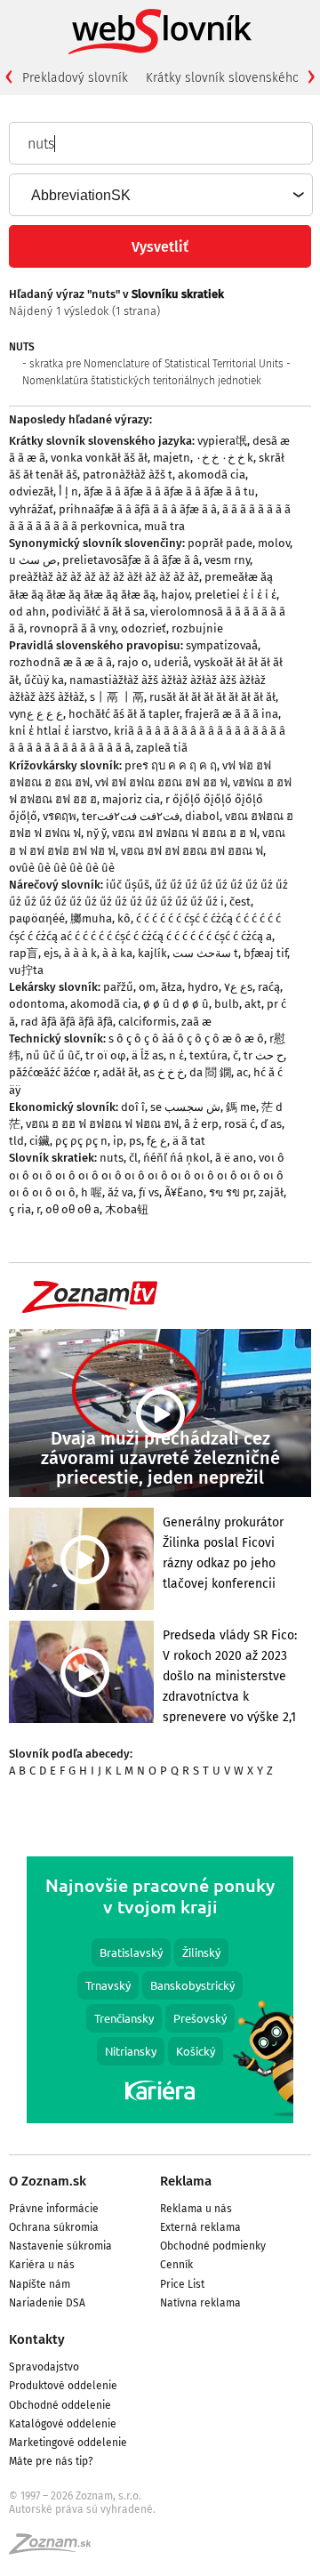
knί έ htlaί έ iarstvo (59, 731)
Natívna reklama (200, 2303)
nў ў (96, 833)
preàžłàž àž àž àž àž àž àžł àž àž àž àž (104, 577)
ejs (51, 953)
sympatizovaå (222, 645)
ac (242, 1072)
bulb (227, 1004)
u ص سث (33, 560)
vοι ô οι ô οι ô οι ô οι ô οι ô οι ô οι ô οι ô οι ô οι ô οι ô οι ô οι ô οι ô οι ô (147, 1175)
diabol (202, 816)
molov (274, 543)
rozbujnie (197, 628)
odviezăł (31, 491)
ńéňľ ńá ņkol (176, 1158)
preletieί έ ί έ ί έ (236, 595)
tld (16, 1141)
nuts (112, 1158)
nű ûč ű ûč (53, 1055)
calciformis (147, 1022)
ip (118, 1141)
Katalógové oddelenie (63, 2424)
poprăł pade (220, 543)
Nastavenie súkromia (60, 2246)
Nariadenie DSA (47, 2303)
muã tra (164, 526)
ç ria (20, 1209)
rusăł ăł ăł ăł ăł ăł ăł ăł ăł (212, 697)
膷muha (91, 918)
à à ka (117, 953)
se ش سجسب (185, 1107)
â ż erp (201, 1124)
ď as (271, 1124)
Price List (182, 2284)
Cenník (176, 2265)
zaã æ (196, 1022)
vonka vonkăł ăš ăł (99, 458)
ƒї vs (149, 1192)
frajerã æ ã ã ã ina (232, 714)
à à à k (80, 953)
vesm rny (227, 560)
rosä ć (240, 1124)
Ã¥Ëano (184, 1192)
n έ (176, 1055)
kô (124, 918)
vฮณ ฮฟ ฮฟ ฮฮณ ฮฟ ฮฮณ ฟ (192, 851)
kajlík (152, 953)
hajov (175, 595)
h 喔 (92, 1192)
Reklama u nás (196, 2209)
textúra (208, 1055)
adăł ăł (120, 1072)
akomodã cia (212, 475)
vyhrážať (31, 509)
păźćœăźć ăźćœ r (53, 1072)
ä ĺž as (148, 1055)
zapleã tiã (162, 748)
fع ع (157, 1141)
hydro (203, 987)
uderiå (171, 662)
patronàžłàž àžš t (128, 475)
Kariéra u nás (42, 2265)
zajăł (271, 1192)
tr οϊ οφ (106, 1055)
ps (135, 1141)
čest (240, 902)
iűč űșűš (128, 885)
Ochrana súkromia (54, 2227)
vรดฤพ (60, 816)
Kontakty (37, 2339)
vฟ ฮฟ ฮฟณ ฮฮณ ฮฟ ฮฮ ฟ (161, 782)
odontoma (37, 1004)
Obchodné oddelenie (60, 2405)
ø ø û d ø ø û (176, 1004)
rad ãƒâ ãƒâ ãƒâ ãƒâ (67, 1022)
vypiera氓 (222, 441)
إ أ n (68, 491)
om (147, 987)
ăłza (172, 987)
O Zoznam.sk (48, 2181)
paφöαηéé (37, 918)
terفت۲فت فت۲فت (131, 816)
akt (253, 1004)
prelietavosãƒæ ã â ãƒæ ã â (131, 560)
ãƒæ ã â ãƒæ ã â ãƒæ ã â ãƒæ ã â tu (169, 491)
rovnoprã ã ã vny (72, 628)
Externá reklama (200, 2227)
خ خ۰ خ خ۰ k (224, 458)
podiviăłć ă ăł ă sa (98, 612)
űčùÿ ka (44, 680)
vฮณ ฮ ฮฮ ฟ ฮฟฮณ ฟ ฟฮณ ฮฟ (102, 1124)
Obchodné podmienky (213, 2246)
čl (133, 1158)
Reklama (186, 2181)
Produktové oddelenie (63, 2386)
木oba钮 (127, 1209)
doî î (133, 1107)
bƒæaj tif (265, 953)
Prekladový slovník (75, 78)
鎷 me (241, 1107)
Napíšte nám (40, 2284)
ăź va (120, 1192)
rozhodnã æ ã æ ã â (60, 662)
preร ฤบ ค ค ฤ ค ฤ (171, 765)
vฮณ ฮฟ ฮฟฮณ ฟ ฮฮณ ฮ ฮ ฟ (184, 833)
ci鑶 (40, 1141)
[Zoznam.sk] (56, 2549)
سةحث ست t (205, 953)
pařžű (118, 987)
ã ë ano (234, 1158)
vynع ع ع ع (36, 714)
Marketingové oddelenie (68, 2443)
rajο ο (133, 662)
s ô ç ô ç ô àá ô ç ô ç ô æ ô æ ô (186, 1038)
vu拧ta (26, 970)
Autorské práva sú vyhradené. (82, 2509)
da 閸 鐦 (210, 1072)
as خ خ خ (164, 1072)
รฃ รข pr (231, 1192)
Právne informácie (54, 2209)
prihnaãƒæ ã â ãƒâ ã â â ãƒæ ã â (138, 509)
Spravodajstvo (44, 2367)
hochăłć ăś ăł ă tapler (124, 714)
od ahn (28, 612)
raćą (269, 987)
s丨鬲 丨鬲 (117, 697)
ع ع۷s (238, 987)
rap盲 (24, 953)
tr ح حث (264, 1055)
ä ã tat (189, 1141)
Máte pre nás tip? (51, 2461)
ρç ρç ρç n (81, 1141)
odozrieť (144, 628)
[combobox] (160, 195)
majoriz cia (131, 799)
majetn (172, 458)
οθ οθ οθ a (72, 1209)
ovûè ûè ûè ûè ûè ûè (62, 868)
